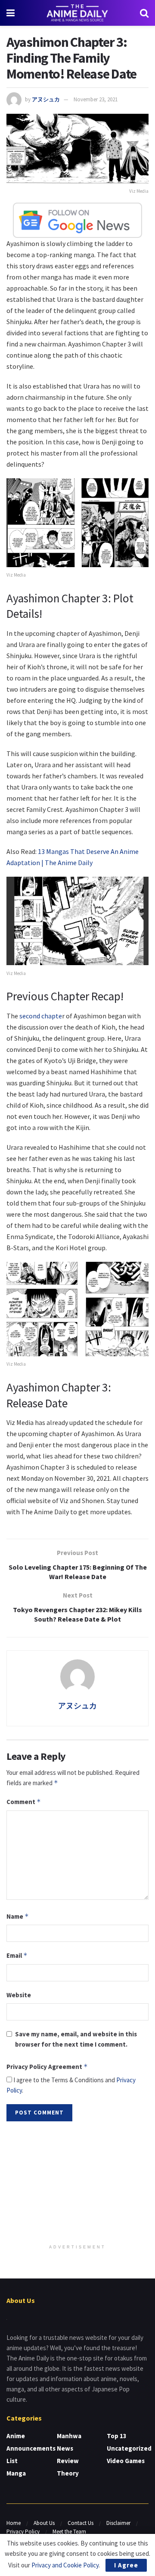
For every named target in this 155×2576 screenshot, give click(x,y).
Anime (16, 2436)
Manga (16, 2473)
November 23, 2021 (96, 99)
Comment (24, 1802)
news (65, 2448)
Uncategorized (129, 2448)
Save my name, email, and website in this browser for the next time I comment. (76, 2039)
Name (18, 1916)
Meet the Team (69, 2532)
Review (68, 2461)
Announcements (31, 2448)
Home (14, 2523)
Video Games (126, 2461)
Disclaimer (118, 2523)
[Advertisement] (77, 2184)
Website (19, 1995)
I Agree (126, 2565)
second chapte (41, 1016)
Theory (68, 2473)
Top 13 (117, 2436)
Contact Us (81, 2523)
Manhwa (69, 2436)
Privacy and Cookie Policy (65, 2565)
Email (17, 1955)
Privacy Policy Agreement (47, 2067)
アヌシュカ (46, 99)
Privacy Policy (23, 2532)
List (12, 2461)
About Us (44, 2523)
